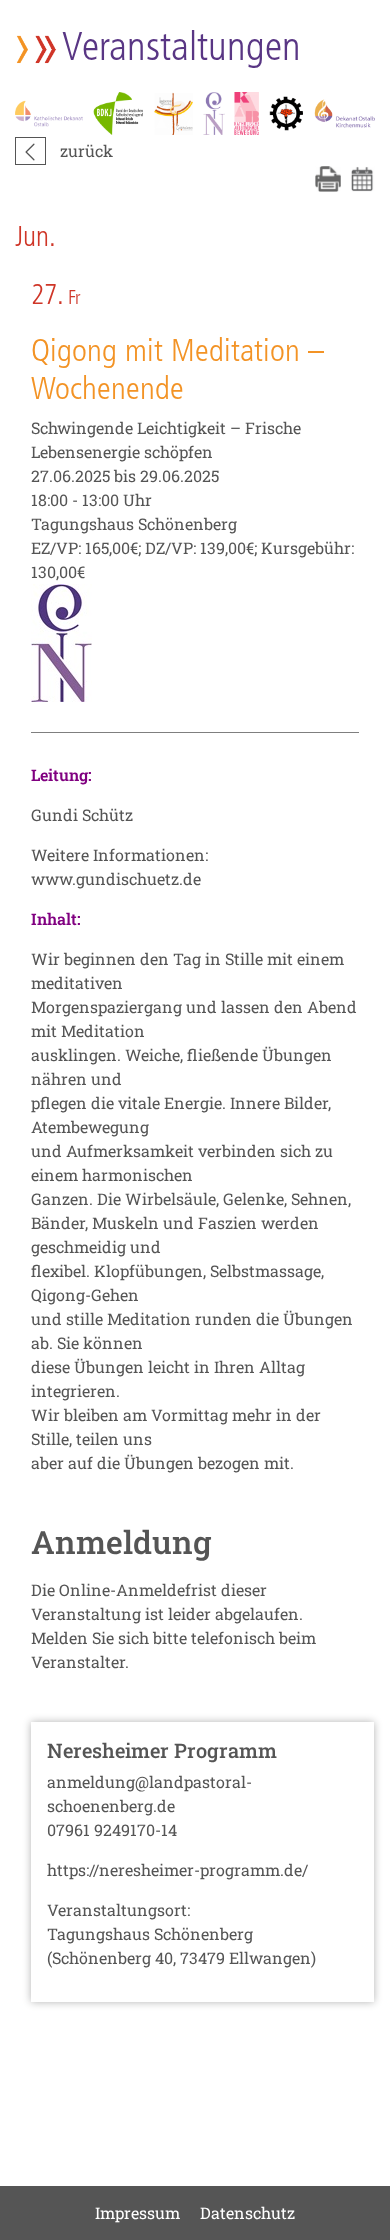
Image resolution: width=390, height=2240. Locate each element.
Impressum (137, 2212)
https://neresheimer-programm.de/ (177, 1869)
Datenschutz (247, 2212)
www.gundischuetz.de (116, 878)
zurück (86, 150)
